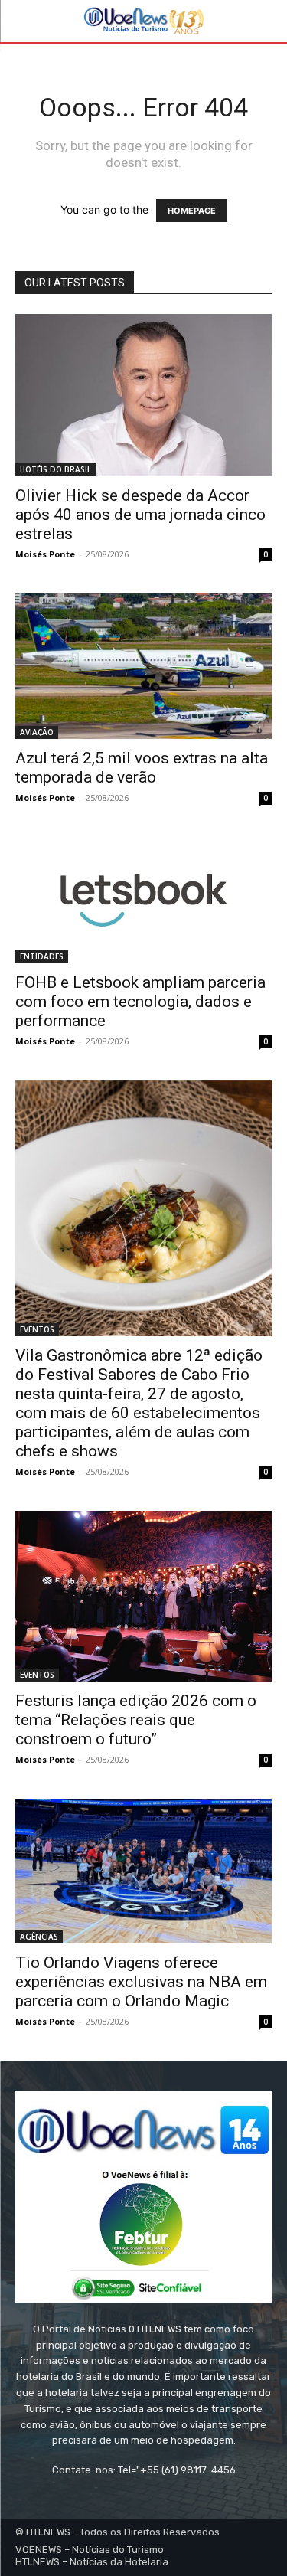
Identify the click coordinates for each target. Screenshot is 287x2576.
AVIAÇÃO (37, 732)
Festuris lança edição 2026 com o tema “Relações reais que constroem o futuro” (136, 1720)
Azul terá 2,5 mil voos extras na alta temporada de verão (142, 768)
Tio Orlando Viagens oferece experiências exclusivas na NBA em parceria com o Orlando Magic (141, 1982)
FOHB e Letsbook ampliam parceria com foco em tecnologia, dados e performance (140, 1002)
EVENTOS (37, 1329)
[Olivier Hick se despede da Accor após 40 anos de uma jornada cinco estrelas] (143, 395)
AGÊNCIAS (39, 1937)
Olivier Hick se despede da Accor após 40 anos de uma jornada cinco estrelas (140, 515)
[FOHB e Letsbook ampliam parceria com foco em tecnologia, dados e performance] (143, 901)
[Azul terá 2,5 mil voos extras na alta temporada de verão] (143, 666)
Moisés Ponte (45, 554)
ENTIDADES (42, 956)
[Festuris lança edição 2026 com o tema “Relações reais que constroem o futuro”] (143, 1597)
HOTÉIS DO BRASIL (55, 469)
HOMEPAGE (192, 211)
